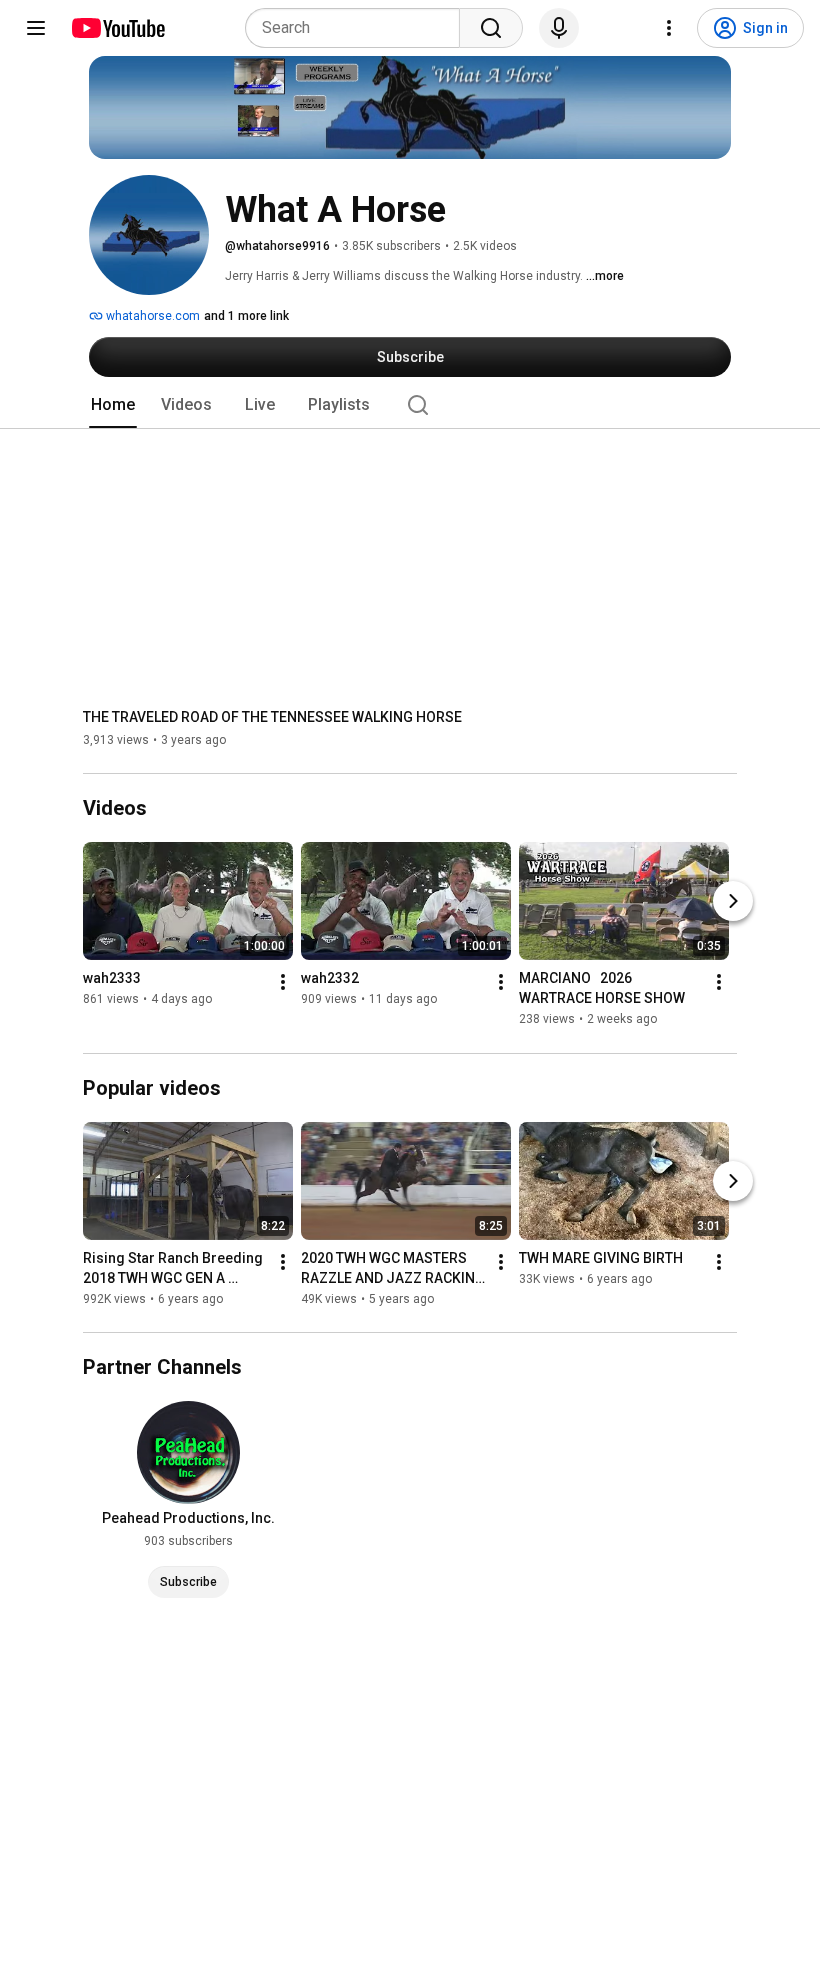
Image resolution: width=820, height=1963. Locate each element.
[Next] (733, 902)
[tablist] (410, 405)
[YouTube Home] (117, 28)
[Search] (491, 28)
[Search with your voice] (559, 28)
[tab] (113, 405)
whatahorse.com (151, 316)
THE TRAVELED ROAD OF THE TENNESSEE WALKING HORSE (272, 717)
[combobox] (358, 28)
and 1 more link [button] (246, 316)
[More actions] (283, 983)
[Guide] (36, 28)
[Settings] (669, 28)
